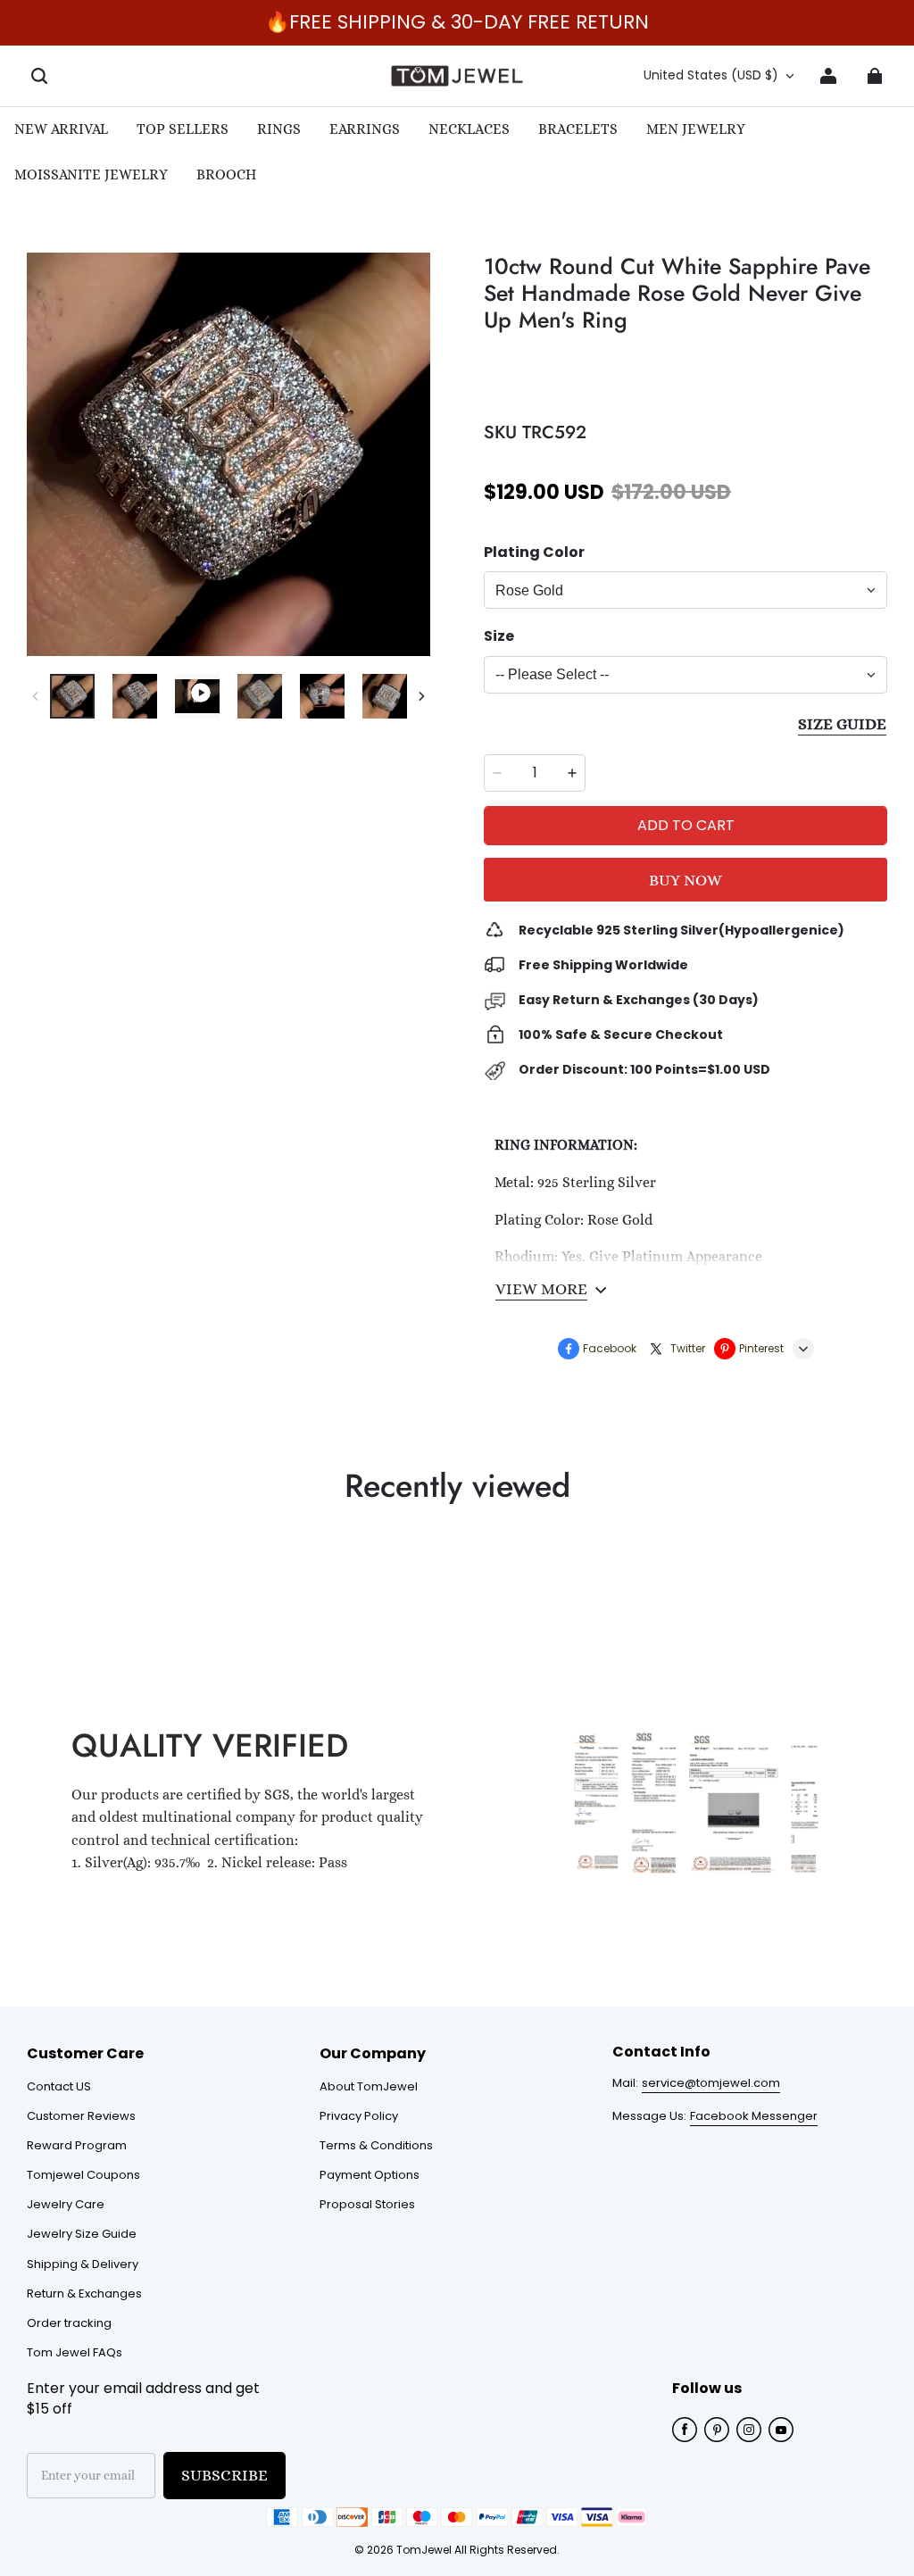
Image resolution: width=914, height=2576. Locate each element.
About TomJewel (369, 2087)
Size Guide (842, 724)
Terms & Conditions (376, 2146)
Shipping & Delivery (83, 2264)
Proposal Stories (367, 2205)
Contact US (59, 2087)
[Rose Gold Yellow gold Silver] (685, 590)
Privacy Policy (359, 2116)
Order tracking (69, 2323)
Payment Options (370, 2175)
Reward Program (77, 2146)
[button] (39, 76)
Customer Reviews (81, 2116)
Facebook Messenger (754, 2116)
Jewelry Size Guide (82, 2234)
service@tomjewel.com (711, 2083)
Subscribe (224, 2475)
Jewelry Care (66, 2205)
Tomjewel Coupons (83, 2175)
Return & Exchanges (84, 2294)
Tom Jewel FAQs (75, 2353)
